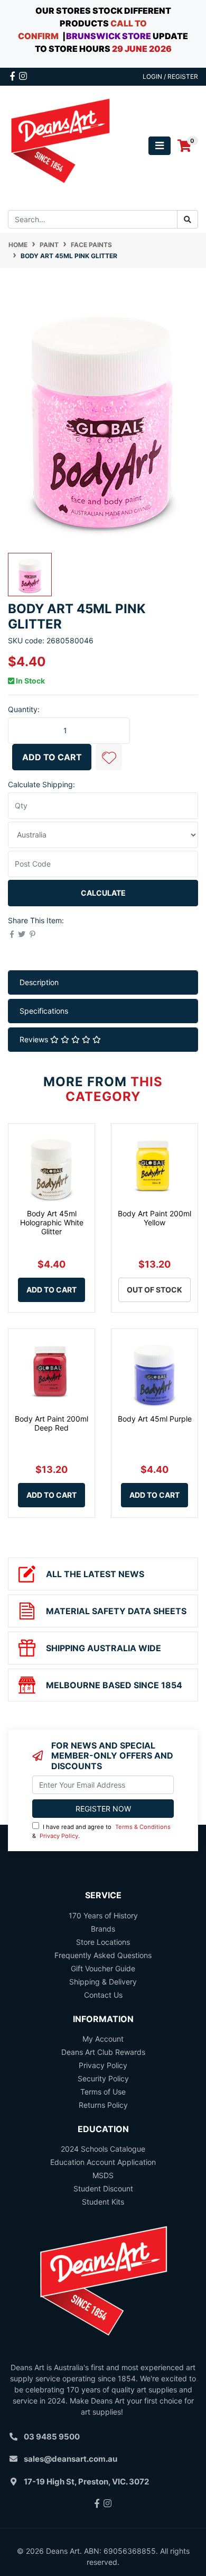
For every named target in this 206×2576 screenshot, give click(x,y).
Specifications (44, 1011)
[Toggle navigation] (160, 146)
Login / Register (170, 76)
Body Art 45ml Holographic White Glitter (52, 1222)
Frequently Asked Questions (103, 1955)
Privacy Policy (59, 1836)
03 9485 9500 (52, 2437)
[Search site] (188, 219)
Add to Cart (52, 757)
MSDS (103, 2175)
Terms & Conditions (143, 1827)
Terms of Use (103, 2092)
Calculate (103, 893)
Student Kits (103, 2202)
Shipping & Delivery (103, 1982)
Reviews (35, 1039)
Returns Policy (103, 2105)
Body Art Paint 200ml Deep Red (51, 1423)
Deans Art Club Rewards (103, 2052)
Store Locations (103, 1942)
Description (39, 982)
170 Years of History (103, 1915)
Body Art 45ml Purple (155, 1419)
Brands (103, 1929)
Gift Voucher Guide (103, 1968)
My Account (103, 2039)
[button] (109, 757)
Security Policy (103, 2078)
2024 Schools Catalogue (103, 2149)
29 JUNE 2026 (142, 49)
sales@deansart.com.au (71, 2459)
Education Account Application (103, 2162)
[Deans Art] (60, 145)
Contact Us (103, 1995)
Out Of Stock (154, 1290)
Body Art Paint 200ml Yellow (154, 1218)
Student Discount (103, 2188)
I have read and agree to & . (101, 1831)
